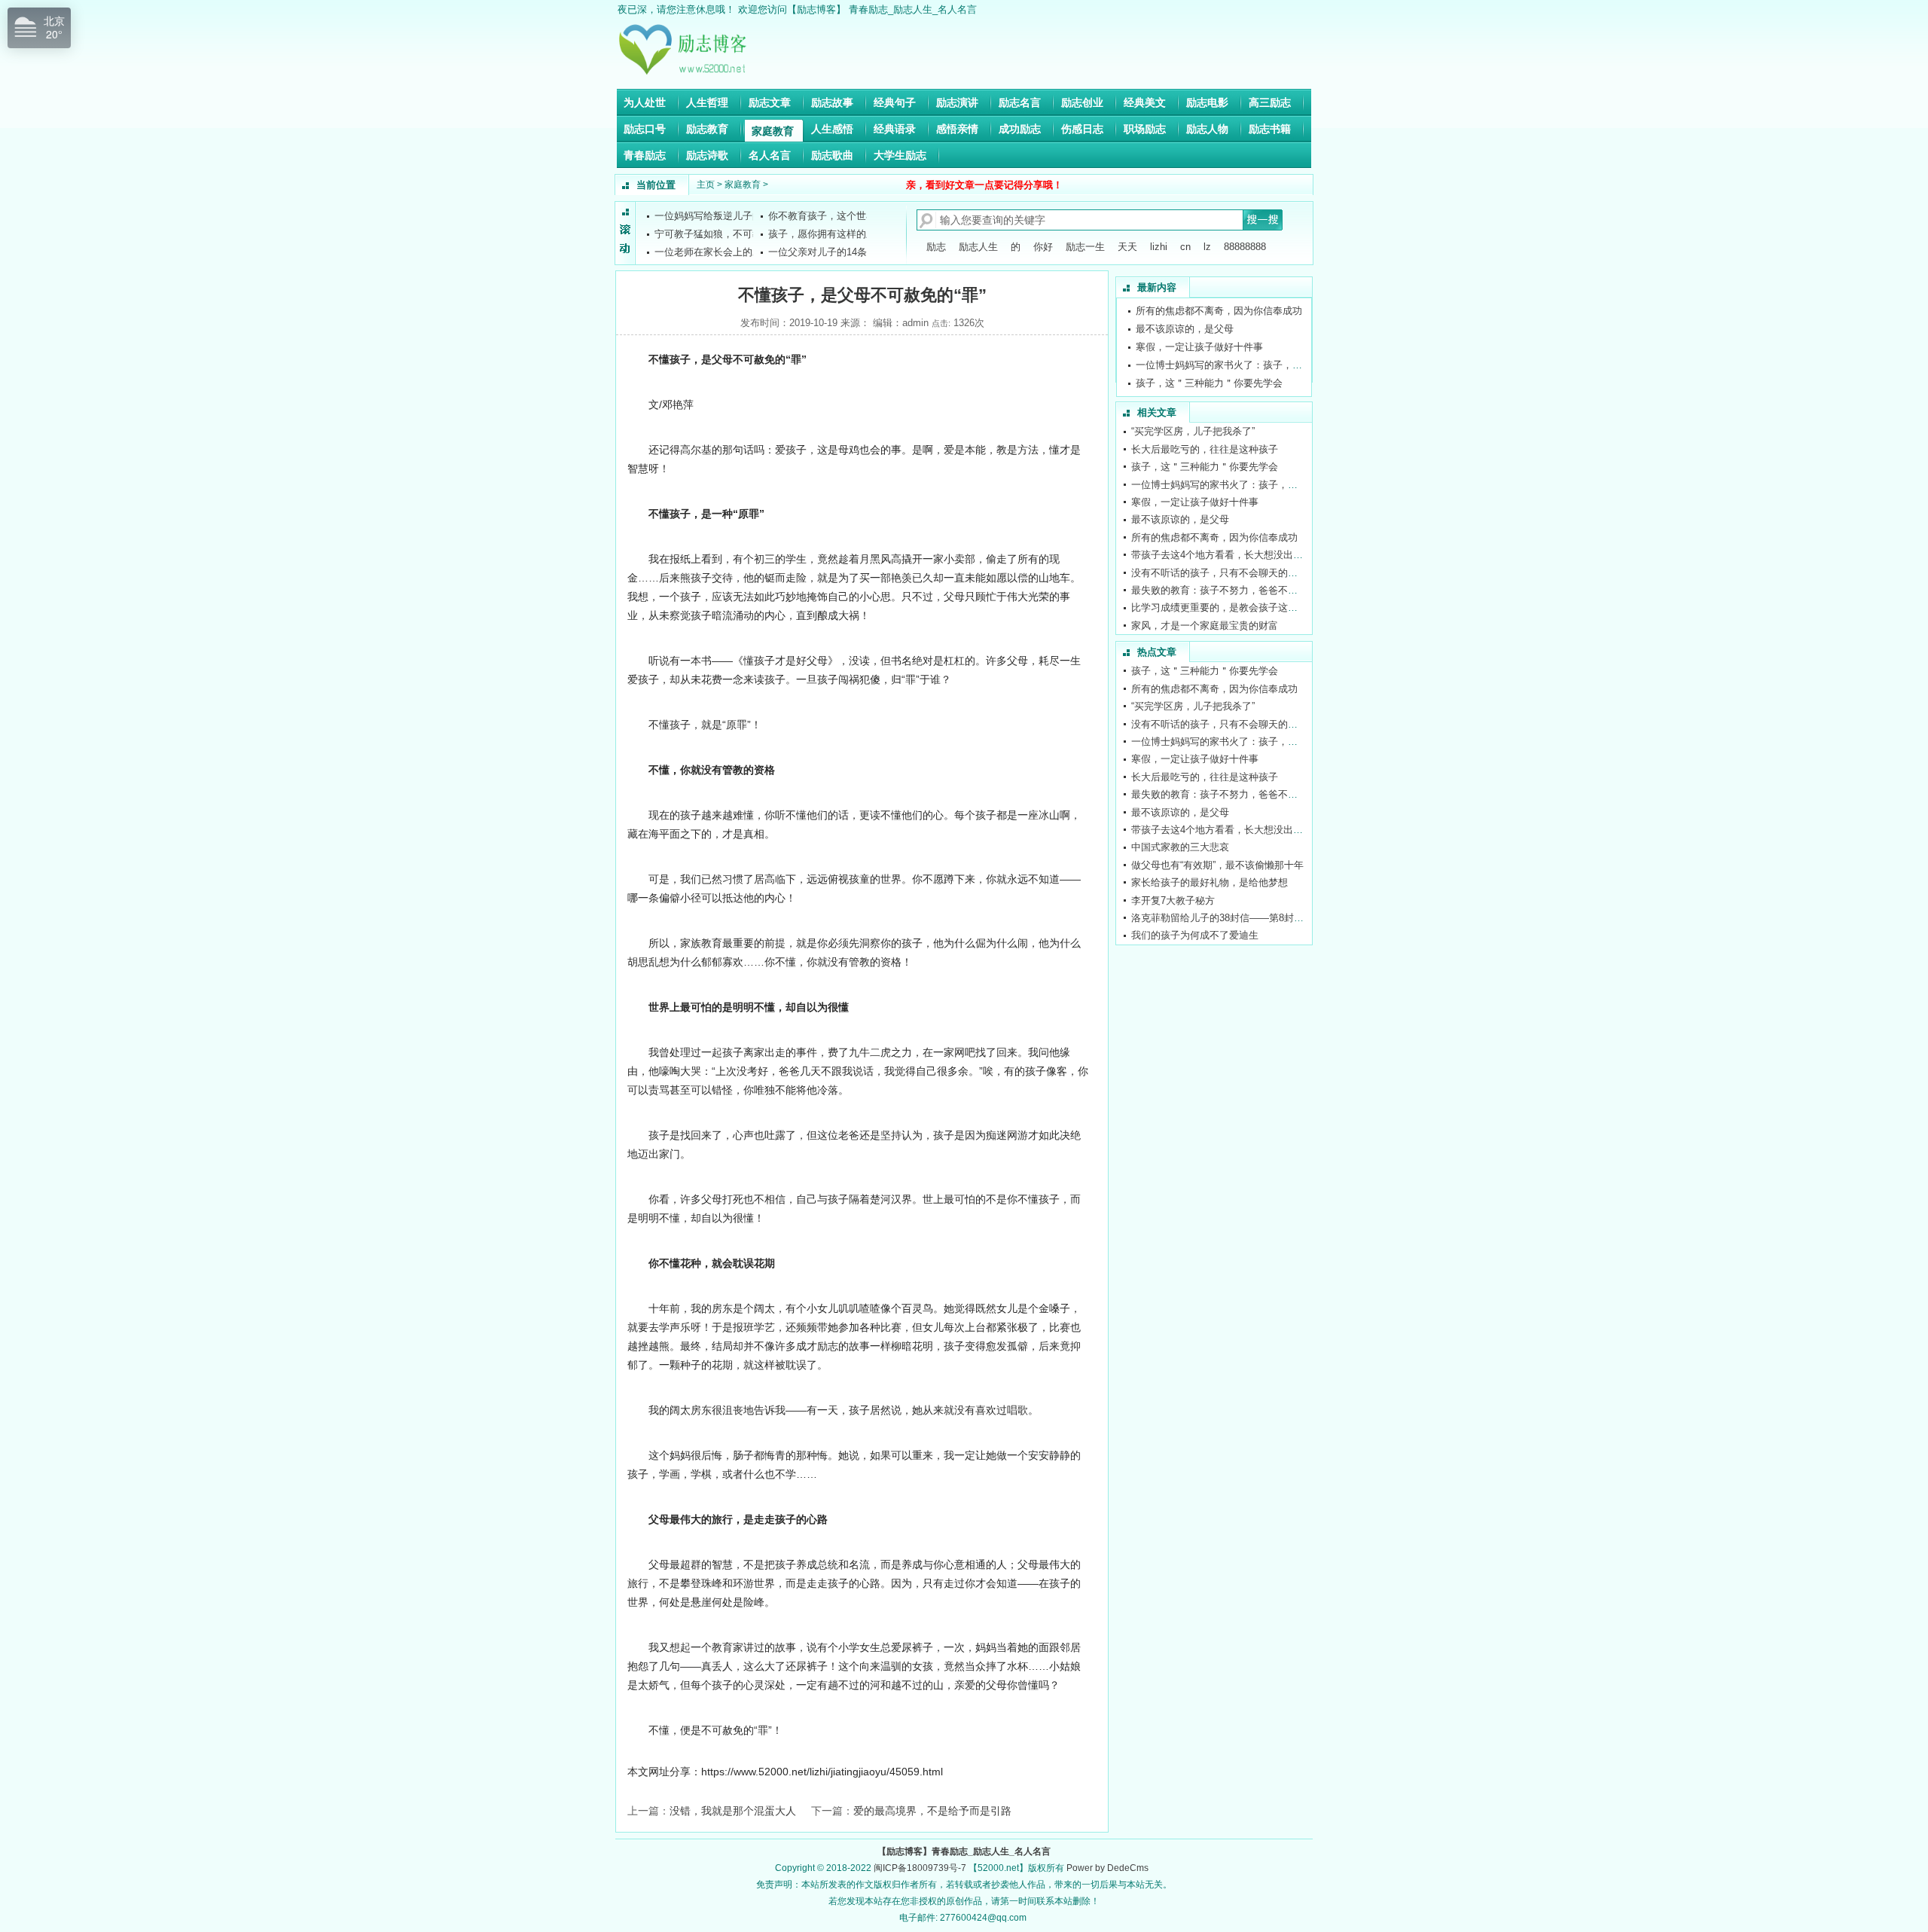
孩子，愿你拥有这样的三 (822, 232)
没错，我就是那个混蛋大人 (733, 1811)
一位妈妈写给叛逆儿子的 (708, 214)
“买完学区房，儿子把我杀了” (1193, 431)
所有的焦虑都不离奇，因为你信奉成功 (1214, 537)
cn (1185, 247)
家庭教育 (743, 185)
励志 (936, 247)
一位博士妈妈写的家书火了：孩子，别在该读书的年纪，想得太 (1273, 354)
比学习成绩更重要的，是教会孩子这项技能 (1224, 607)
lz (1207, 247)
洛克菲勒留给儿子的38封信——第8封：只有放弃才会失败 (1257, 918)
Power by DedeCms (1107, 1868)
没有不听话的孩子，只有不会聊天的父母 (1219, 573)
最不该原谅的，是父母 (1185, 318)
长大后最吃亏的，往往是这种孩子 (1209, 391)
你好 (1043, 247)
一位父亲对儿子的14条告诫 (827, 250)
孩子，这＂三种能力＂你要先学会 (1209, 372)
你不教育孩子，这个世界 (822, 214)
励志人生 (978, 247)
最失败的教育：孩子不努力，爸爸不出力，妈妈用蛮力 (1249, 590)
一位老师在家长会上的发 (708, 250)
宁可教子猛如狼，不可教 (708, 232)
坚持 (891, 1135)
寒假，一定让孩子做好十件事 (1199, 336)
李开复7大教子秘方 (1173, 900)
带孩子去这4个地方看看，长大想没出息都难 (1227, 555)
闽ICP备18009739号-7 (920, 1868)
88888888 (1245, 247)
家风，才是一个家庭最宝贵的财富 (1205, 626)
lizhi (1159, 247)
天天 (1127, 247)
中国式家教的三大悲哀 (1180, 847)
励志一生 (1085, 247)
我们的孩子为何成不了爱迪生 (1195, 935)
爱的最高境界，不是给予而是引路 (932, 1811)
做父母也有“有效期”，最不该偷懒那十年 (1217, 865)
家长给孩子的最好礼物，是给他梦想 (1210, 882)
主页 (706, 185)
